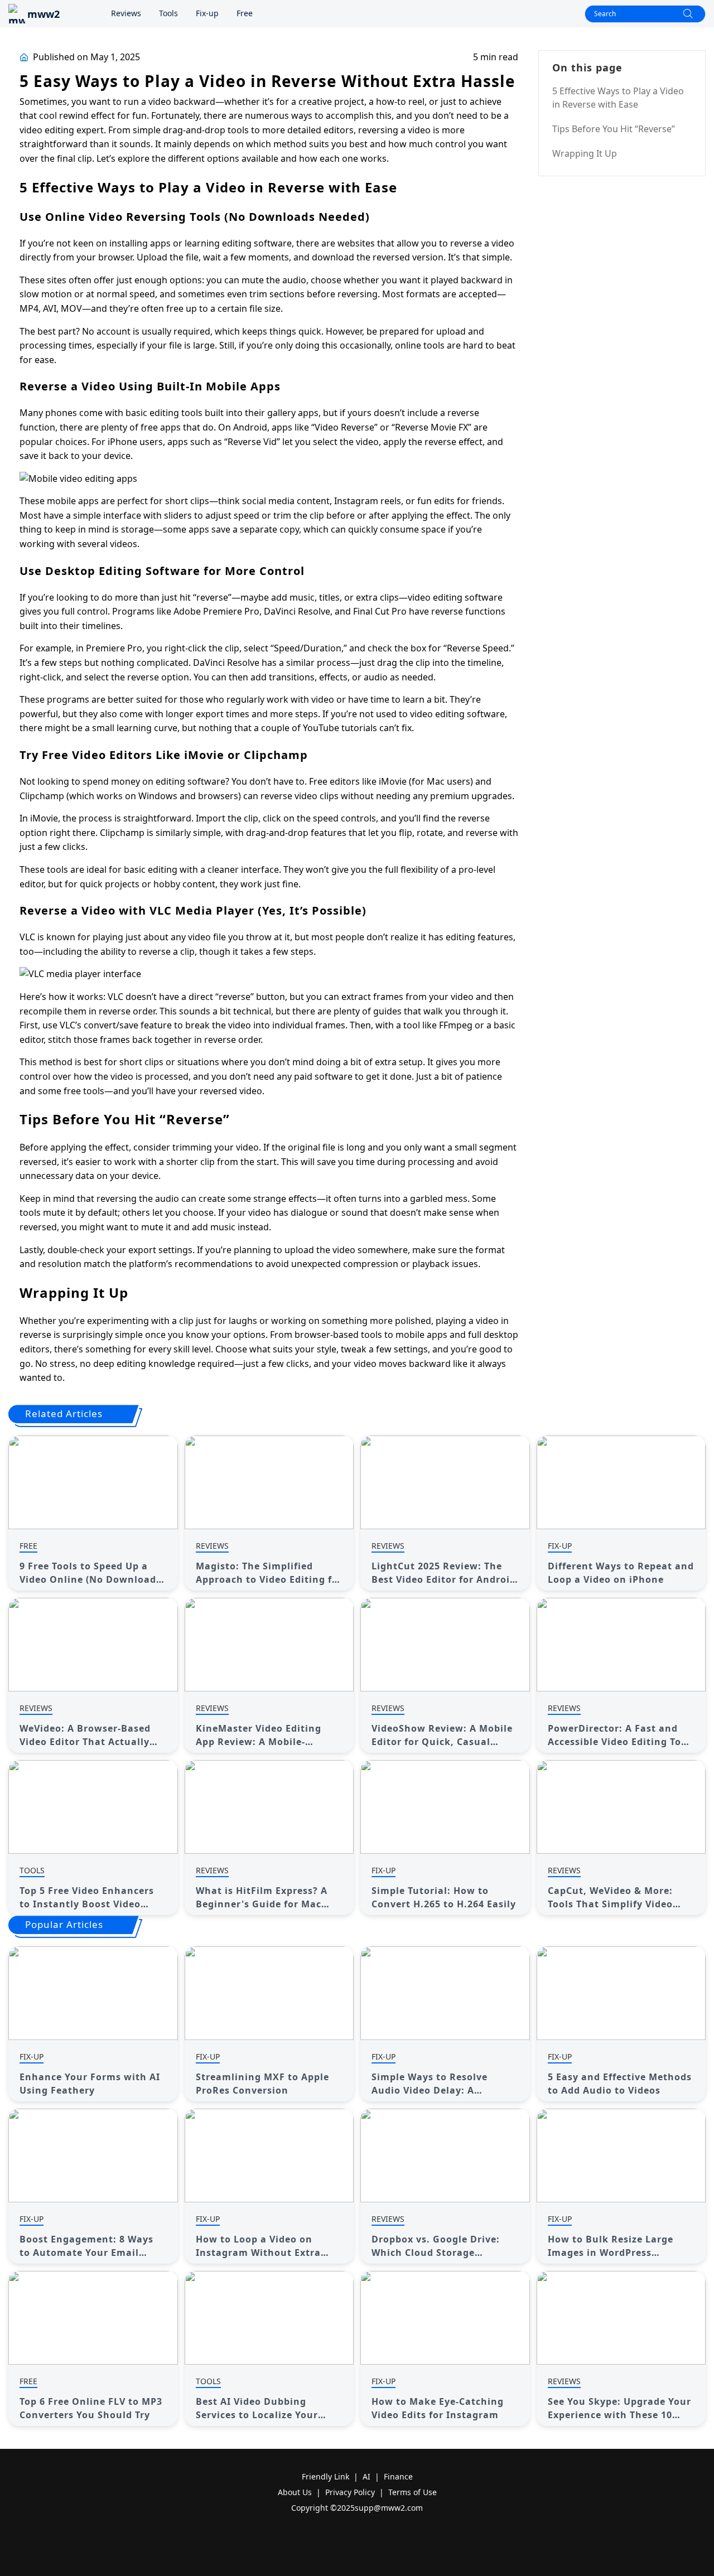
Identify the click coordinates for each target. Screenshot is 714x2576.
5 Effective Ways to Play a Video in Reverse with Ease (618, 98)
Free (245, 13)
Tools (168, 13)
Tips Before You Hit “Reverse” (614, 129)
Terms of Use (413, 2492)
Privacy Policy (350, 2492)
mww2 (44, 14)
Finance (398, 2476)
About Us (295, 2492)
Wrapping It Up (585, 153)
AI (366, 2476)
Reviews (126, 13)
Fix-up (207, 13)
